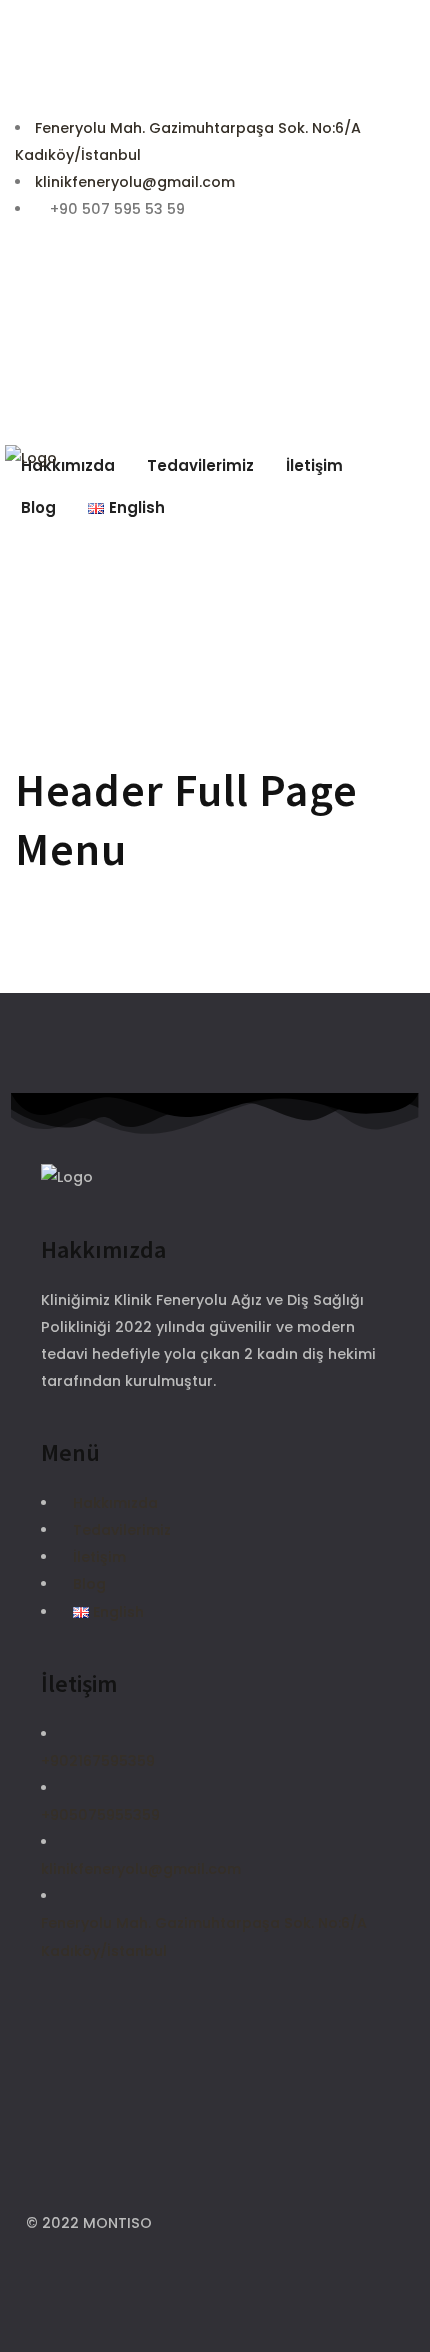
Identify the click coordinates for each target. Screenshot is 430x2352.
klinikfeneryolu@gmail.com (135, 182)
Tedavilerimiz (122, 1530)
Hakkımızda (115, 1503)
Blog (89, 1584)
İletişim (99, 1557)
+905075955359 (100, 1815)
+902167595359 (98, 1761)
